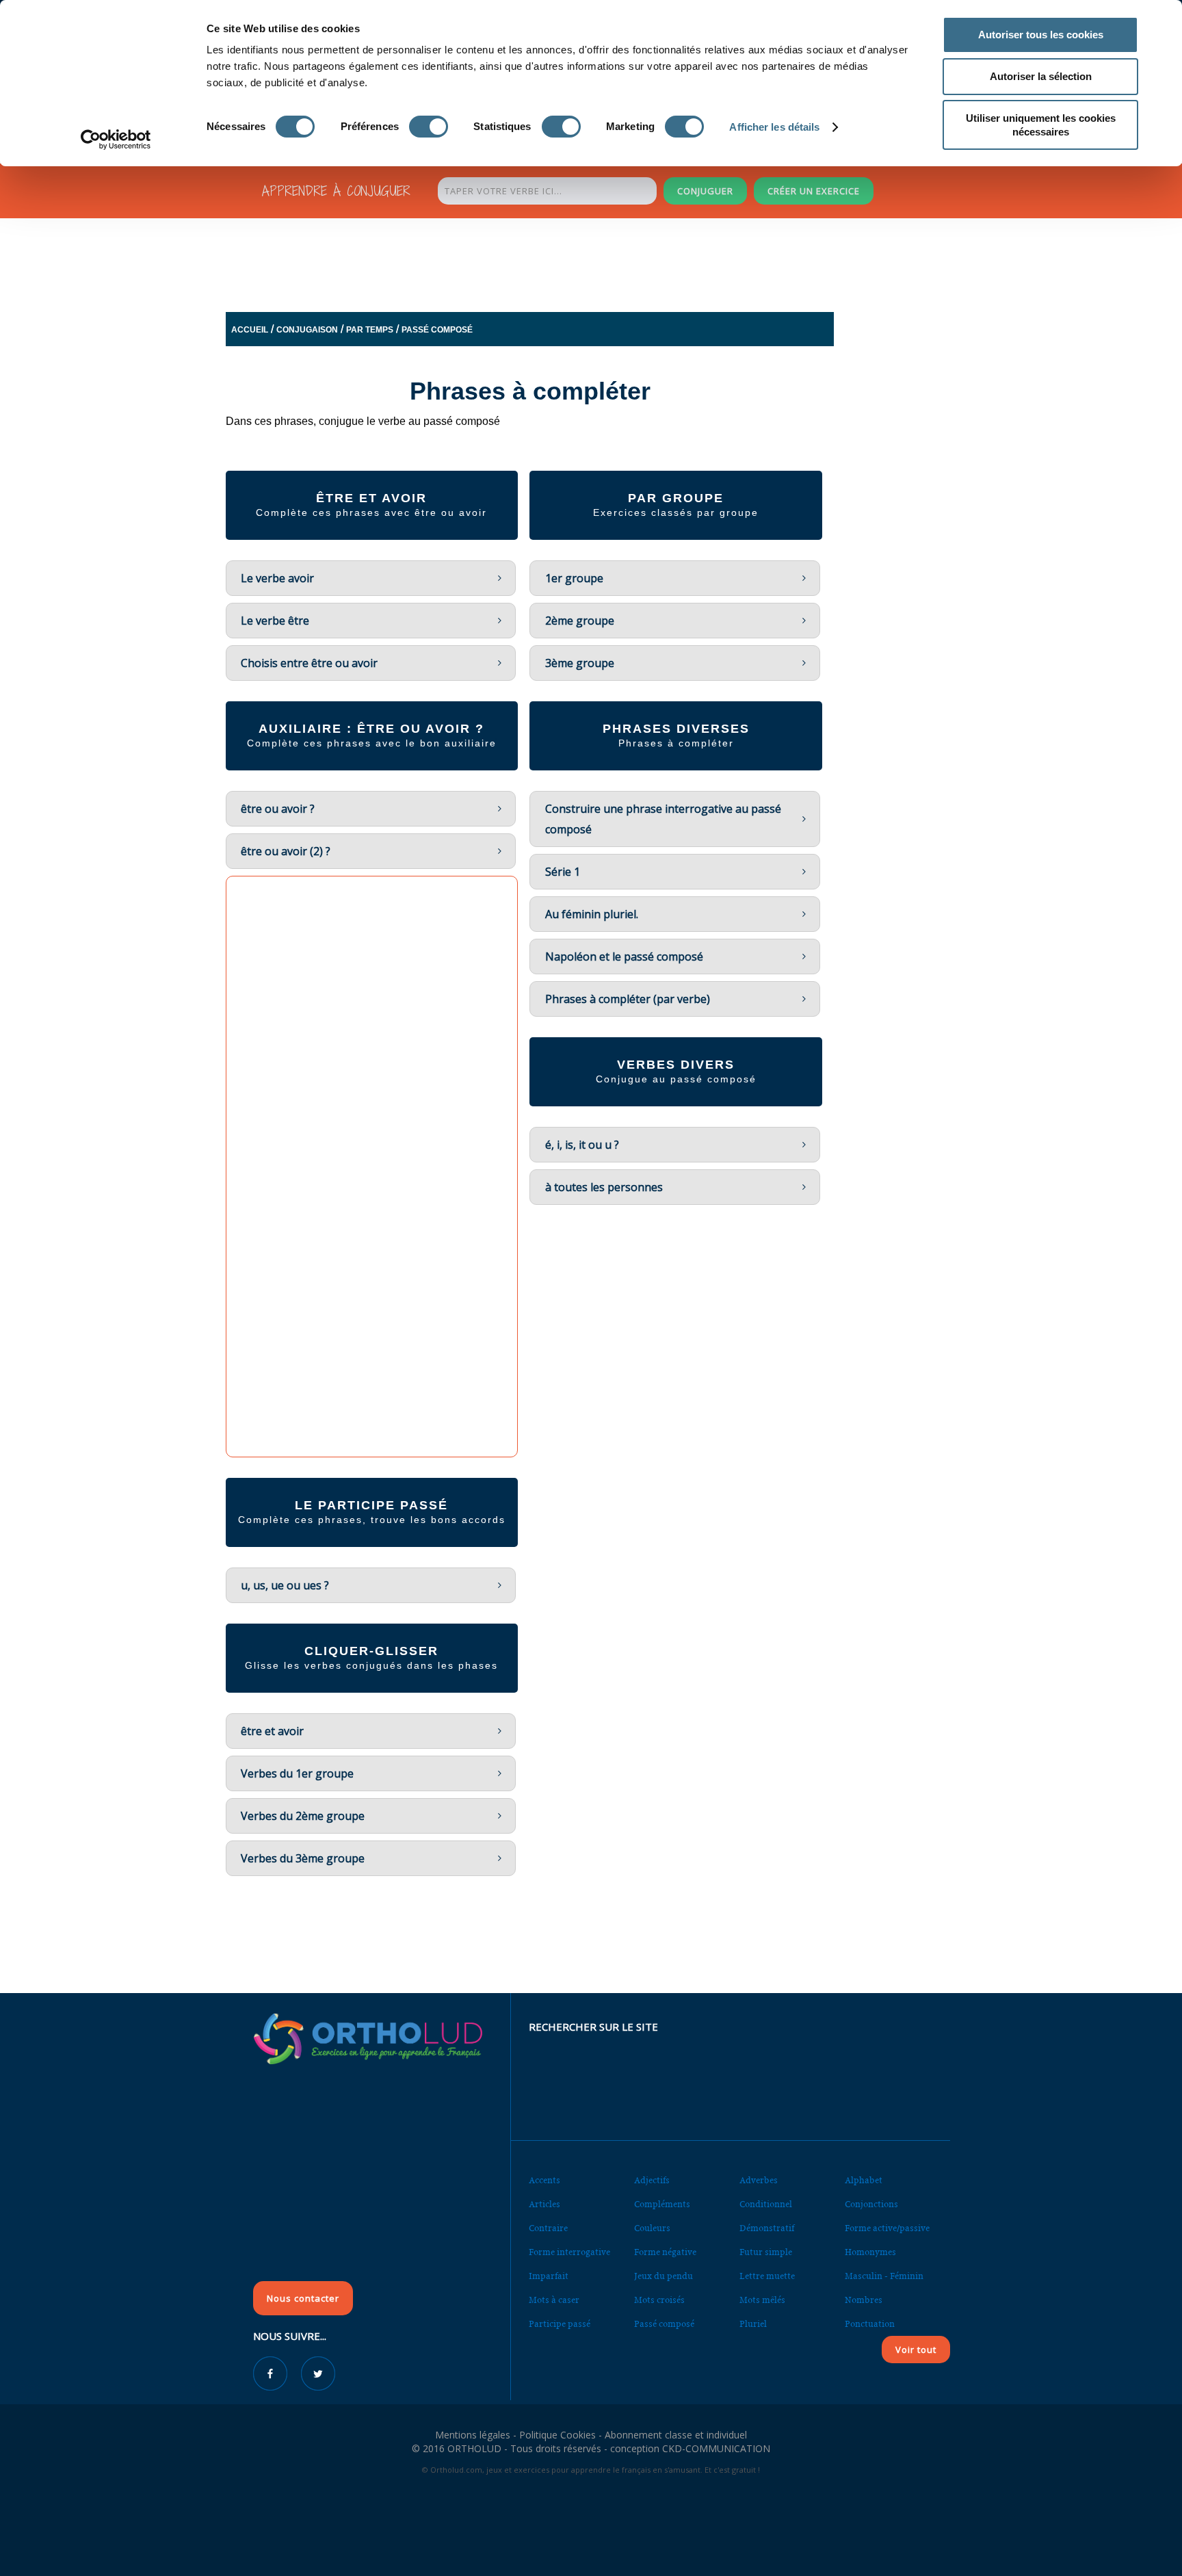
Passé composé (437, 330)
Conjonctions (871, 2204)
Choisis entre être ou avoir (309, 663)
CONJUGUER (705, 191)
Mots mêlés (762, 2300)
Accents (544, 2180)
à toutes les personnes (604, 1187)
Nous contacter (303, 2298)
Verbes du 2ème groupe (303, 1816)
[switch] (429, 127)
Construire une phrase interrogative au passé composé (663, 819)
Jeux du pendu (664, 2276)
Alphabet (864, 2180)
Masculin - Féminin (884, 2276)
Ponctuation (870, 2324)
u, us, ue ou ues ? (285, 1585)
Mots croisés (659, 2300)
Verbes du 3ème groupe (303, 1858)
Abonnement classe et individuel (676, 2435)
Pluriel (753, 2324)
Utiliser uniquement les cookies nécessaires (1041, 125)
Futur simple (766, 2252)
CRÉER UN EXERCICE (814, 191)
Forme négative (665, 2252)
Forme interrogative (569, 2252)
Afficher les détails (774, 127)
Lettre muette (767, 2276)
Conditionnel (766, 2204)
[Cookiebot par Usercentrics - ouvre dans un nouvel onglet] (116, 140)
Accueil (250, 330)
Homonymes (870, 2252)
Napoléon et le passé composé (624, 957)
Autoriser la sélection (1041, 76)
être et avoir (272, 1731)
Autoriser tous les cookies (1041, 35)
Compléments (662, 2204)
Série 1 (563, 872)
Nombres (864, 2300)
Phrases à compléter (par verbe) (628, 999)
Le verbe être (275, 621)
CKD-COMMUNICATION (716, 2448)
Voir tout (916, 2350)
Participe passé (560, 2324)
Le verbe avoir (277, 578)
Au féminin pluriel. (592, 914)
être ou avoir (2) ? (286, 851)
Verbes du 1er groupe (297, 1773)
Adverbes (759, 2180)
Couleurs (652, 2228)
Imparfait (549, 2276)
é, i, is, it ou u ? (582, 1145)
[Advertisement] (557, 261)
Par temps (370, 330)
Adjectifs (652, 2180)
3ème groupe (580, 663)
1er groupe (574, 578)
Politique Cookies (557, 2435)
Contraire (548, 2228)
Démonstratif (767, 2228)
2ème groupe (580, 621)
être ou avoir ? (278, 809)
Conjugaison (307, 330)
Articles (544, 2204)
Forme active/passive (887, 2228)
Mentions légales (473, 2435)
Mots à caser (554, 2300)
